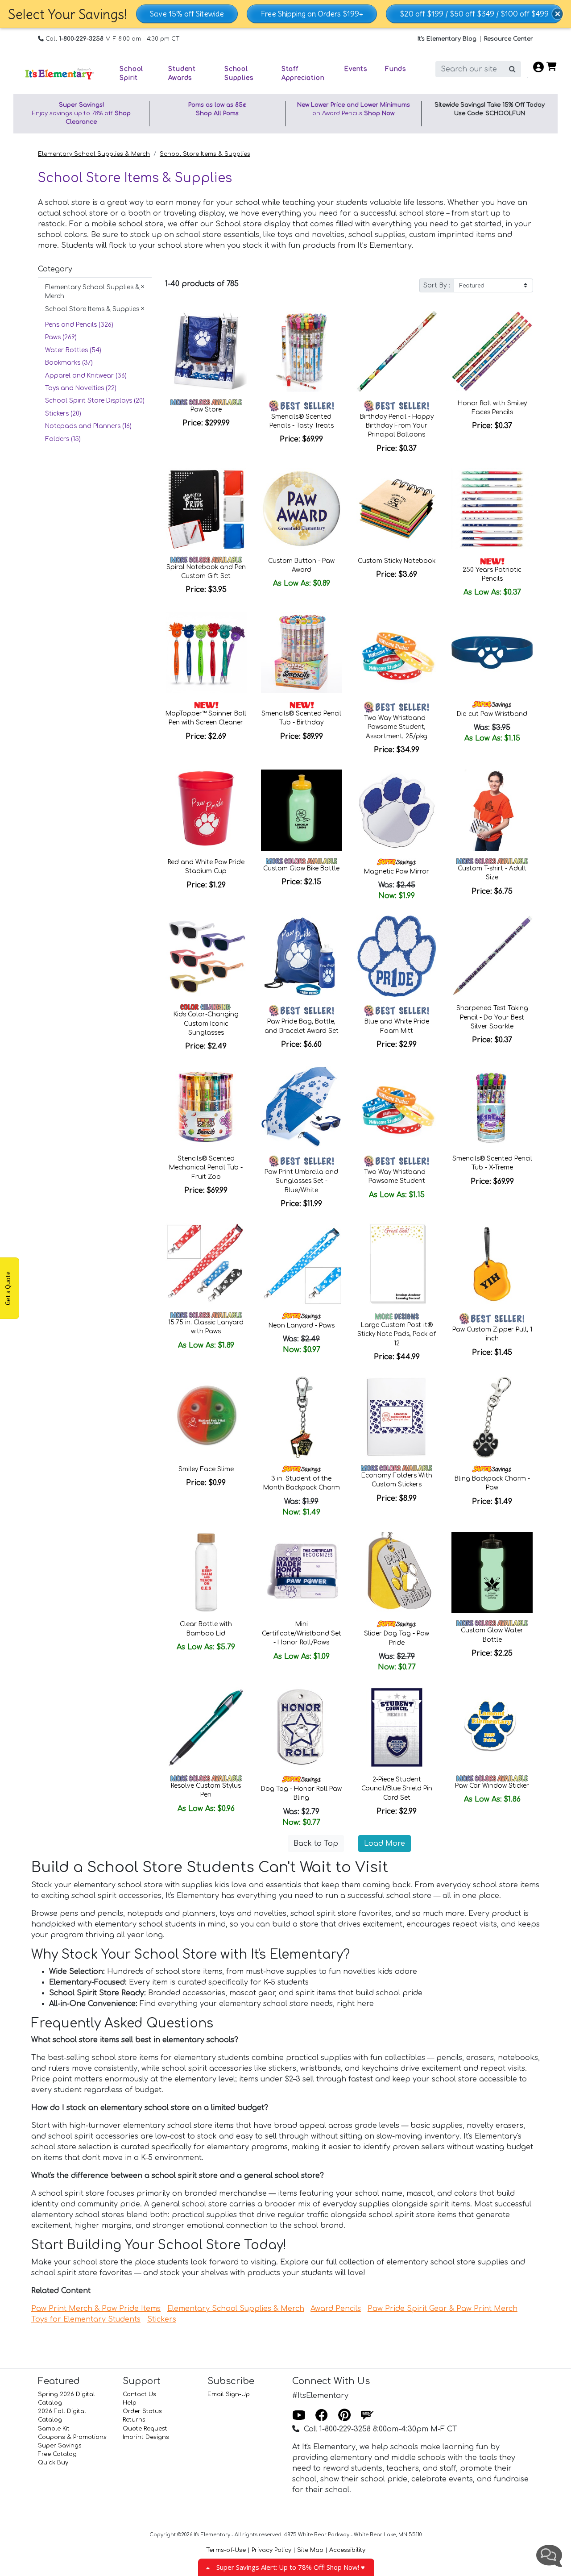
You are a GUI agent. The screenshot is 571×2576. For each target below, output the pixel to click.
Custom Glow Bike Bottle (301, 868)
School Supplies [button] (239, 73)
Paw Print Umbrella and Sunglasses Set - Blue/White (301, 1181)
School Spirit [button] (131, 73)
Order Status (142, 2411)
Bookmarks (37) (69, 363)
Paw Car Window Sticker (492, 1786)
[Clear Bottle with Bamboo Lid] (206, 1573)
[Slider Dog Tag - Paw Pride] (397, 1573)
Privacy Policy (271, 2550)
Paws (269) (61, 337)
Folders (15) (63, 439)
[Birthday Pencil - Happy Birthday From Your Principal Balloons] (397, 351)
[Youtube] (299, 2416)
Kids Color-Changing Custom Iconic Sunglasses (206, 1024)
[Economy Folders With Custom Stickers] (397, 1417)
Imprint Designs (146, 2437)
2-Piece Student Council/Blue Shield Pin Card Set (397, 1789)
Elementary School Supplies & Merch (94, 154)
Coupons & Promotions (72, 2437)
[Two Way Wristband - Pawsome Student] (397, 1107)
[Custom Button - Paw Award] (302, 509)
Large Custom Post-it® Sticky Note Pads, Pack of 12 (397, 1334)
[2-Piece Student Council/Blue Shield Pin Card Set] (397, 1727)
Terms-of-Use (226, 2550)
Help (130, 2403)
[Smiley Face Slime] (206, 1417)
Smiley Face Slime (206, 1469)
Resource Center (509, 39)
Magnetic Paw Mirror (397, 872)
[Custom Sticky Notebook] (397, 509)
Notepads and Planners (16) (88, 426)
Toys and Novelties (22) (81, 388)
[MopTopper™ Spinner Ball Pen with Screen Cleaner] (206, 653)
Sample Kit (54, 2429)
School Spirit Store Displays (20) (95, 401)
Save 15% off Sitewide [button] (187, 14)
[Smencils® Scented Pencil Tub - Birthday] (302, 653)
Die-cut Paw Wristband (492, 714)
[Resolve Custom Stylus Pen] (206, 1727)
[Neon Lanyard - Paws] (302, 1264)
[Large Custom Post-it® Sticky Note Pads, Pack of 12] (397, 1264)
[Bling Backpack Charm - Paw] (492, 1417)
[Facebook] (322, 2416)
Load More (385, 1844)
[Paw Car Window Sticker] (492, 1727)
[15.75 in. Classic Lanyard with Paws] (206, 1264)
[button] (558, 14)
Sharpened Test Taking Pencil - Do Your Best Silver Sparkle (492, 1017)
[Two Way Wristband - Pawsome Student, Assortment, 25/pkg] (397, 653)
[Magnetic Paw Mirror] (397, 810)
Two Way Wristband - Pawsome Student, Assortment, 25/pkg (397, 727)
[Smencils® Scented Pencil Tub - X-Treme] (492, 1107)
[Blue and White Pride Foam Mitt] (397, 956)
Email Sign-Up (229, 2394)
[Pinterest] (344, 2416)
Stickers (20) (63, 414)
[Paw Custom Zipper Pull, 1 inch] (492, 1264)
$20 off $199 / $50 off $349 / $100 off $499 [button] (474, 14)
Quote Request (145, 2429)
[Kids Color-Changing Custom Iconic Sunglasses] (206, 956)
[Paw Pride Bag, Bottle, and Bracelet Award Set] (302, 956)
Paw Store (206, 410)
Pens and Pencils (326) (79, 325)
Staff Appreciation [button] (303, 73)
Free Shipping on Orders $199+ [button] (312, 14)
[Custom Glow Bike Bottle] (302, 810)
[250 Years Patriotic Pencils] (492, 509)
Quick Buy (53, 2463)
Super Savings (60, 2446)
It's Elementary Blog (447, 39)
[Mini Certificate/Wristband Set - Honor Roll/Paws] (302, 1573)
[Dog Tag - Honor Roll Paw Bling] (302, 1727)
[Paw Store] (206, 351)
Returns (134, 2420)
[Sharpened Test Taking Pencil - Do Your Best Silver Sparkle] (492, 956)
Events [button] (356, 69)
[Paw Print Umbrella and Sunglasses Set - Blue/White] (302, 1107)
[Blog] (367, 2416)
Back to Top (316, 1844)
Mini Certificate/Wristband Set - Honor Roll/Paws (302, 1633)
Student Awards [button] (182, 73)
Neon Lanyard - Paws (302, 1325)
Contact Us (139, 2394)
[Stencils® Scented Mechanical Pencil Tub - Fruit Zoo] (206, 1107)
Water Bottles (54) (73, 350)
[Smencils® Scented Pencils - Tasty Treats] (302, 351)
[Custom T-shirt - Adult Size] (492, 810)
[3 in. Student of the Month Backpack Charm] (302, 1417)
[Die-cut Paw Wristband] (492, 653)
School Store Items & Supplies (205, 154)
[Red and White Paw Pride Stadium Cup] (206, 810)
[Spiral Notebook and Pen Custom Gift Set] (206, 509)
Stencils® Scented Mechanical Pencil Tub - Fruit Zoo (206, 1168)
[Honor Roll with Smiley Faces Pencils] (492, 351)
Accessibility (347, 2550)
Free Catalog (57, 2454)
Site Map (310, 2550)
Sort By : (437, 285)
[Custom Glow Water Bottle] (492, 1573)
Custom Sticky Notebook (397, 561)
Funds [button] (395, 69)
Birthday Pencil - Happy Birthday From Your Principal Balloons (397, 426)
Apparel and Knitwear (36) (86, 376)
